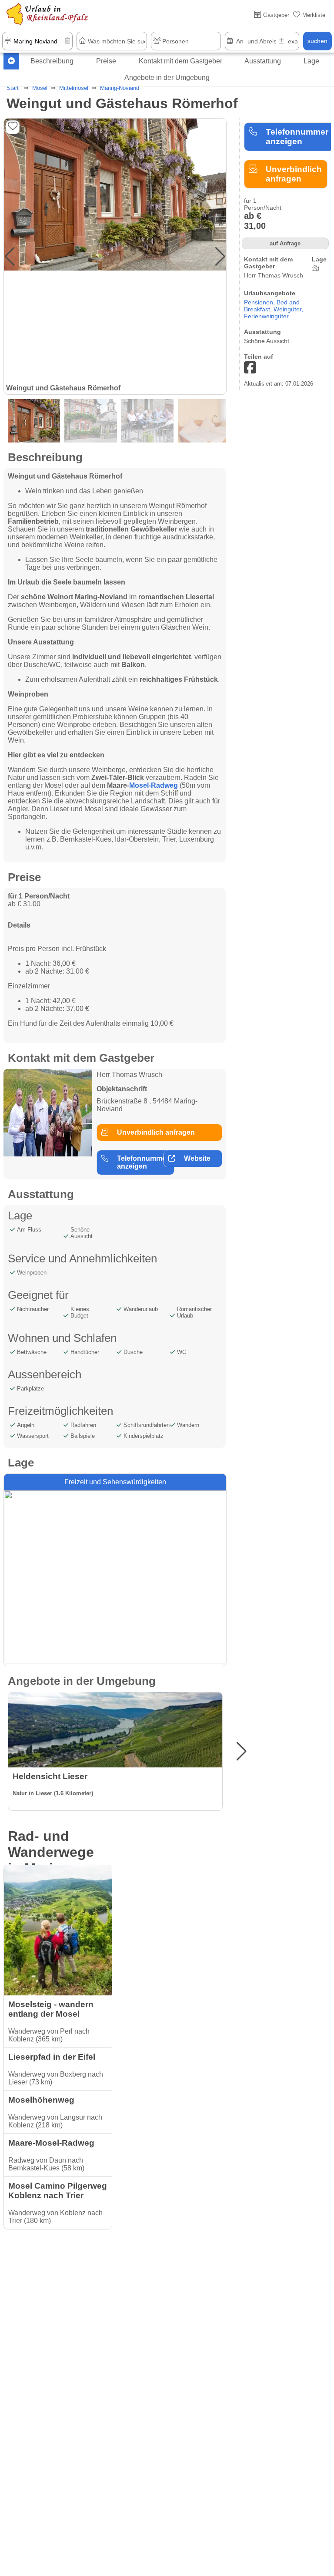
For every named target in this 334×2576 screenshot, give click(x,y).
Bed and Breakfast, (272, 306)
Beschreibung (52, 61)
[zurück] (11, 61)
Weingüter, (288, 309)
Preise (106, 61)
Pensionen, (260, 302)
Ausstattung (263, 61)
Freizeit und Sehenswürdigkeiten (115, 1482)
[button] (220, 257)
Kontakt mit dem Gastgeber (180, 61)
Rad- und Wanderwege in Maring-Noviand (51, 1860)
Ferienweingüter (266, 316)
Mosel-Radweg (154, 785)
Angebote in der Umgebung (167, 78)
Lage (311, 61)
